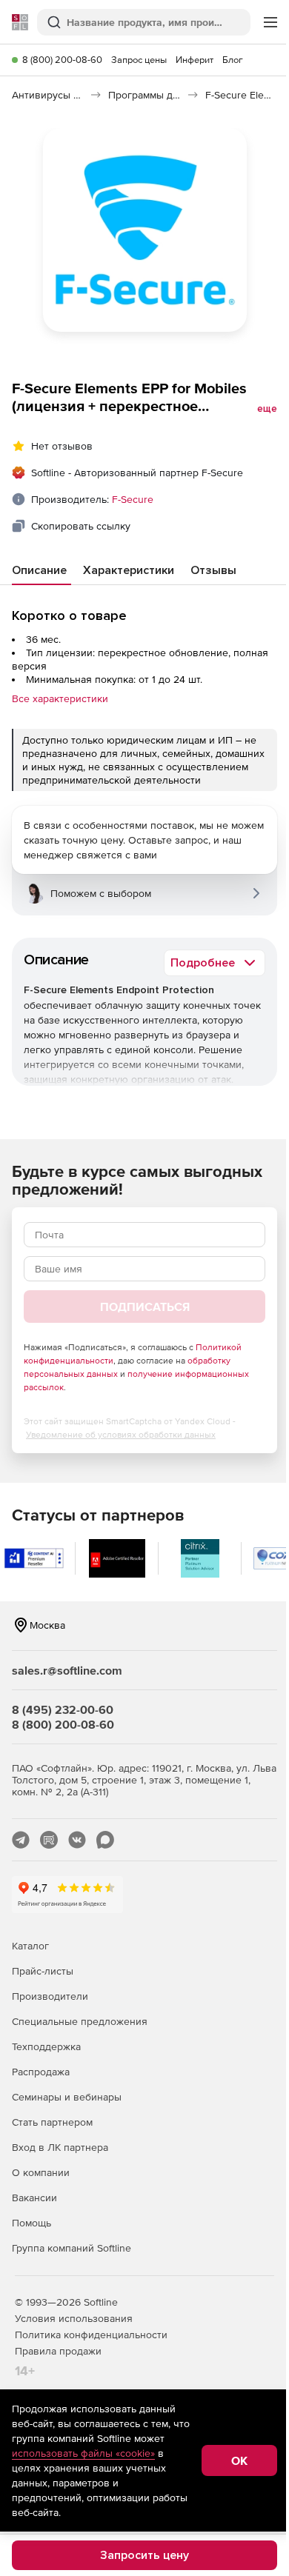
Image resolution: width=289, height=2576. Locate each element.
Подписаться (145, 1307)
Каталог (30, 1946)
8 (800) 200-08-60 (62, 60)
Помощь (31, 2223)
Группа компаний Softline (72, 2248)
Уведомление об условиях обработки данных (121, 1435)
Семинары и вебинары (67, 2097)
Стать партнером (52, 2122)
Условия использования (74, 2318)
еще (267, 409)
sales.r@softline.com (67, 1670)
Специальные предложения (80, 2021)
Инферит (195, 60)
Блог (233, 60)
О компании (41, 2172)
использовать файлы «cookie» (83, 2453)
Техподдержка (46, 2046)
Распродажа (41, 2072)
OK (239, 2460)
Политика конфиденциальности (91, 2335)
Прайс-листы (43, 1971)
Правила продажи (58, 2351)
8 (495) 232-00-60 (63, 1709)
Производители (50, 1996)
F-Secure (133, 499)
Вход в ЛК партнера (60, 2147)
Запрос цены (139, 60)
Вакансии (34, 2198)
